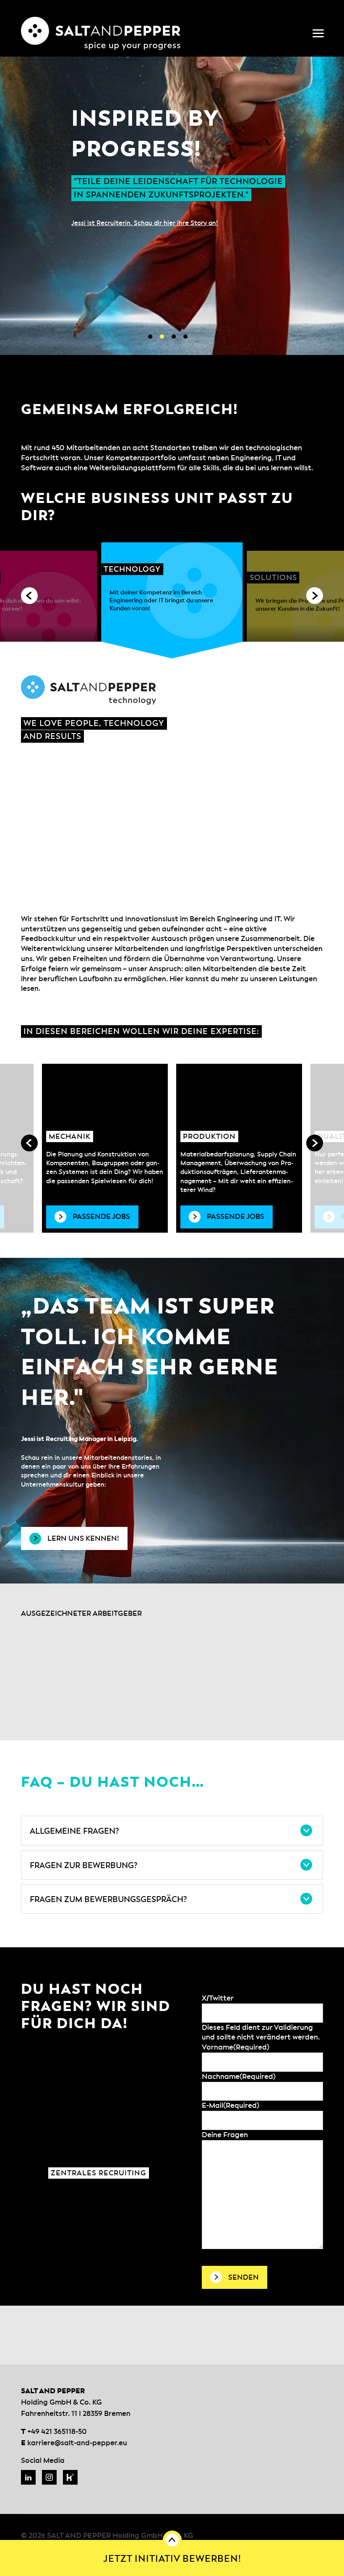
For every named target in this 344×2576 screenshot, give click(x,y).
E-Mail (231, 2106)
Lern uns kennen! (83, 1538)
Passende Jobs (101, 1217)
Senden (244, 2277)
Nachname (239, 2077)
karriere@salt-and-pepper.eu (77, 2443)
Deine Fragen (225, 2135)
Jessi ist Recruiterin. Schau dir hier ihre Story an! (145, 223)
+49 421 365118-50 (57, 2431)
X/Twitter (218, 1998)
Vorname (236, 2047)
